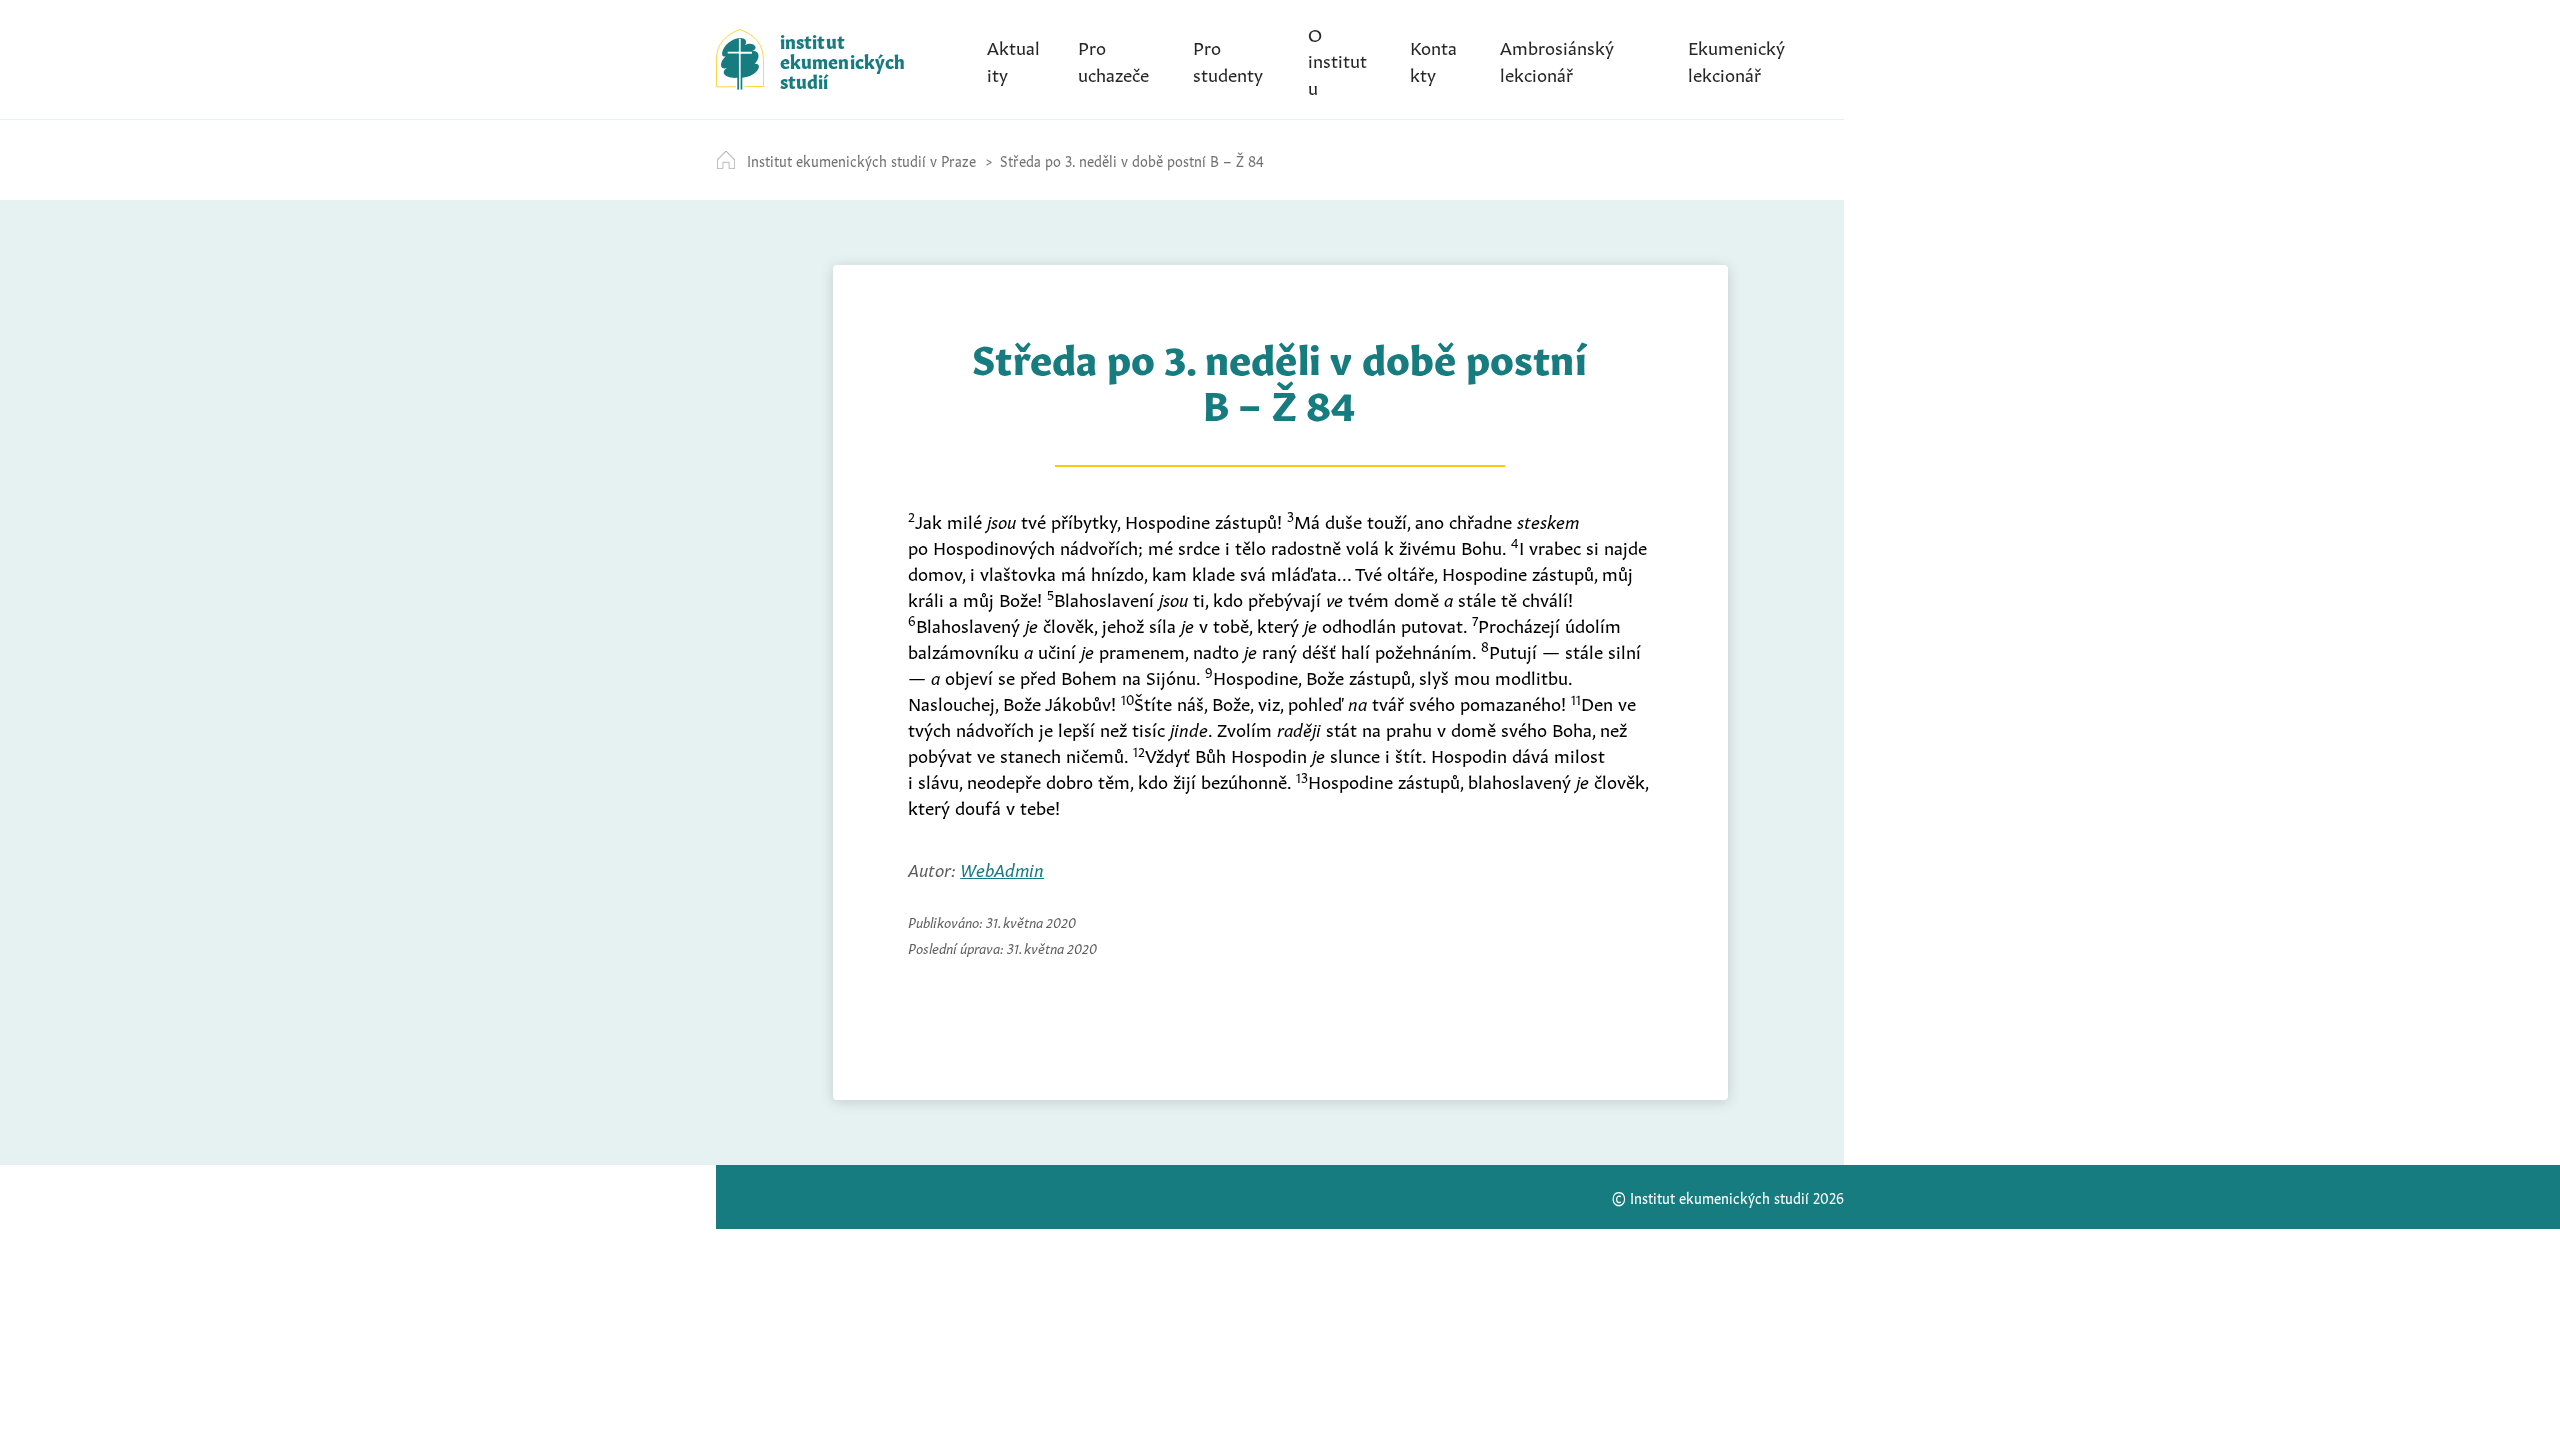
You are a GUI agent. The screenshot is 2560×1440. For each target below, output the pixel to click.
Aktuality (1013, 59)
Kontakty (1433, 59)
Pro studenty (1228, 59)
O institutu (1337, 59)
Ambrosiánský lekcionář (1557, 59)
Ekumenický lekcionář (1736, 59)
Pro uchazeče (1113, 59)
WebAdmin (1002, 868)
